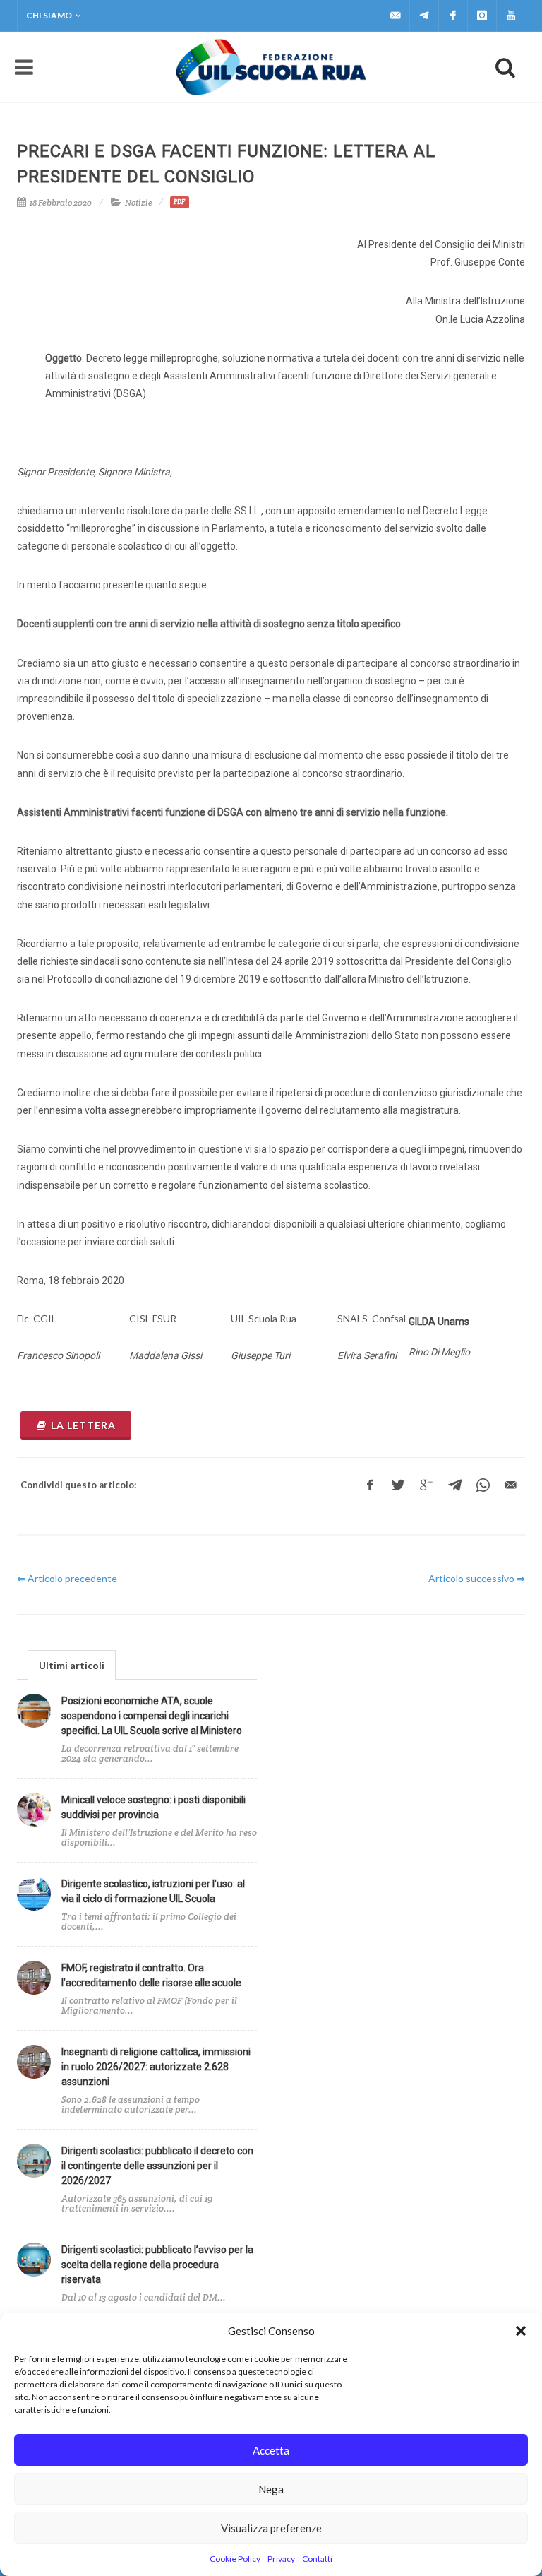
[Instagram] (482, 16)
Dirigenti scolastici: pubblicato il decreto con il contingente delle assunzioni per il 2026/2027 (157, 2166)
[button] (521, 2331)
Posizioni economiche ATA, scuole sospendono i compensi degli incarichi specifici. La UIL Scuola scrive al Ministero (152, 1716)
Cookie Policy (235, 2559)
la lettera (83, 1425)
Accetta (271, 2450)
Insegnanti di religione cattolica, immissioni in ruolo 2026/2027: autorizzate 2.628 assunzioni (156, 2067)
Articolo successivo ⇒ (477, 1578)
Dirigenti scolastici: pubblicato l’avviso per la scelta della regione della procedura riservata (157, 2265)
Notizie (139, 202)
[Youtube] (511, 16)
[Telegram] (424, 16)
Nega (271, 2489)
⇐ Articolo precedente (67, 1578)
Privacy (281, 2559)
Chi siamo (49, 15)
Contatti (317, 2559)
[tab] (72, 1664)
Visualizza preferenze (271, 2528)
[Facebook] (453, 16)
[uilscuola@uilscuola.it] (395, 16)
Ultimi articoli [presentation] (72, 1665)
